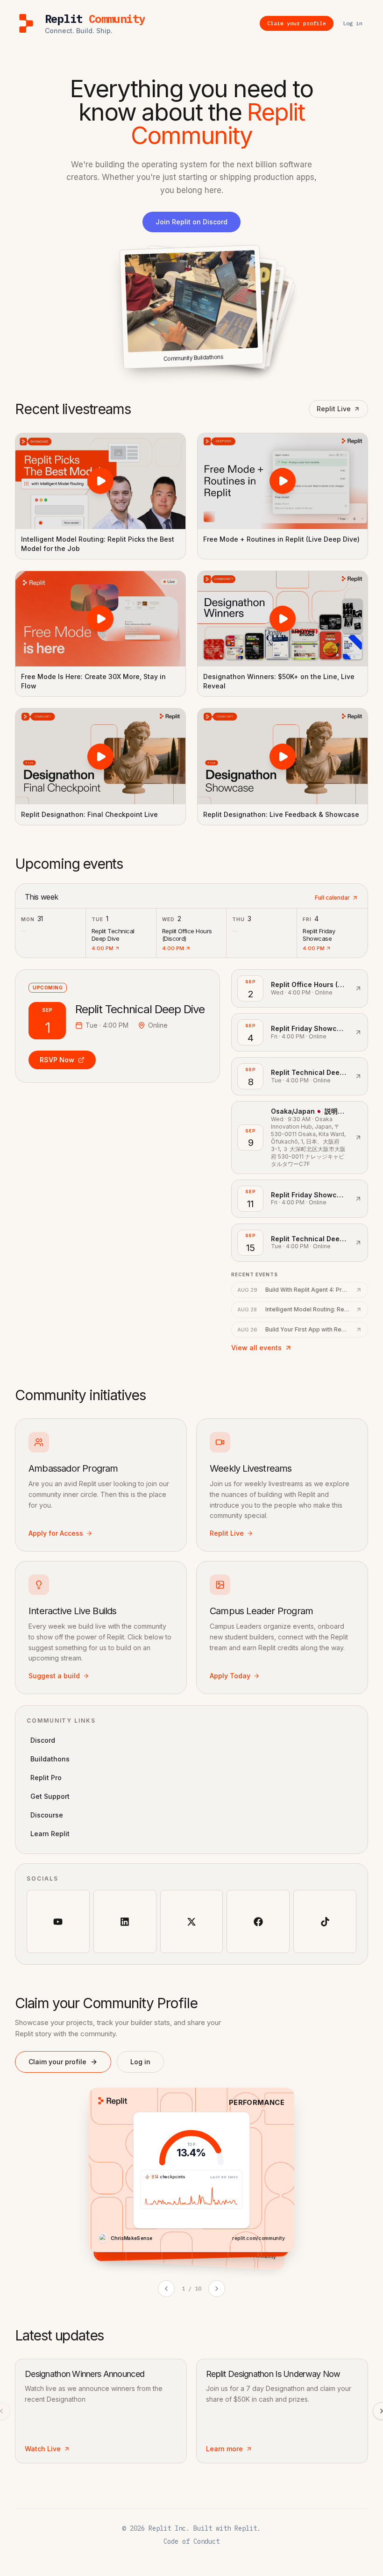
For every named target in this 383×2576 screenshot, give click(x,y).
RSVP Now (57, 1060)
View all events (256, 1348)
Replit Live (334, 409)
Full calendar (332, 898)
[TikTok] (325, 1921)
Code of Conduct (191, 2541)
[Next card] (217, 2289)
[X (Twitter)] (192, 1921)
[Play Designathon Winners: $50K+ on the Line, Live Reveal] (283, 619)
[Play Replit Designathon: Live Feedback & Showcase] (283, 756)
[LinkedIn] (125, 1921)
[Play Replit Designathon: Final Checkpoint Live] (100, 756)
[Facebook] (258, 1921)
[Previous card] (166, 2289)
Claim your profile (57, 2062)
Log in (140, 2062)
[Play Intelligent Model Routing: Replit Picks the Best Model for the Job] (100, 481)
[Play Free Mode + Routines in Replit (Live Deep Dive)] (283, 481)
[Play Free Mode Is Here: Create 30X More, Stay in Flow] (100, 619)
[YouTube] (58, 1921)
